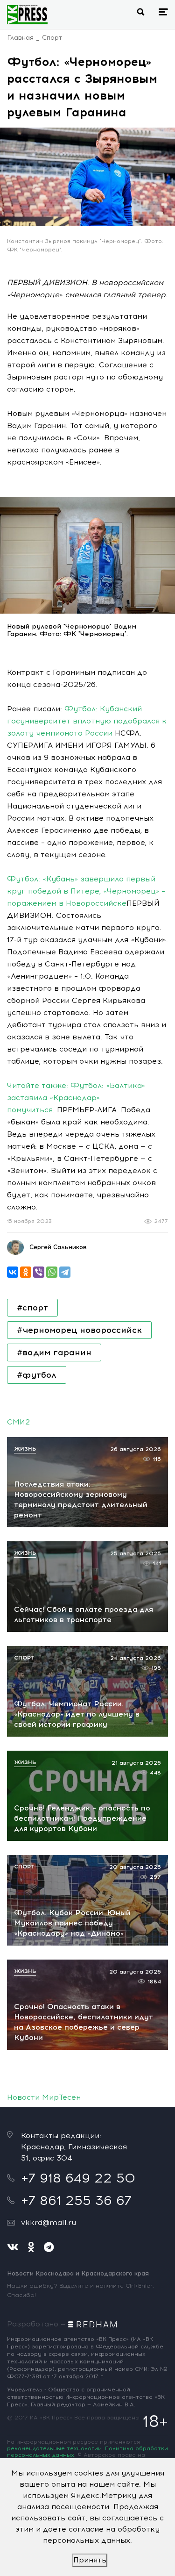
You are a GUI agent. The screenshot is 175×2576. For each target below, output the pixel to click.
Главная (20, 38)
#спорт (32, 1308)
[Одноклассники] (26, 1272)
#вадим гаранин (54, 1352)
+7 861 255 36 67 (76, 2200)
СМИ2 (18, 1422)
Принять (90, 2560)
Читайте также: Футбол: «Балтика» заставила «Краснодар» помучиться (76, 1098)
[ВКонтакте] (13, 1272)
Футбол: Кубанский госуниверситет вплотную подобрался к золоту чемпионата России (87, 721)
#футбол (37, 1375)
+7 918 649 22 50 (78, 2178)
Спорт (52, 38)
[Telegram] (65, 1272)
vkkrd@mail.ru (49, 2222)
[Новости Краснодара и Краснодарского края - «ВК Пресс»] (27, 14)
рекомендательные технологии (54, 2448)
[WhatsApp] (52, 1272)
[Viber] (39, 1272)
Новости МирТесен (44, 2097)
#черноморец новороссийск (79, 1330)
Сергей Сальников (58, 1247)
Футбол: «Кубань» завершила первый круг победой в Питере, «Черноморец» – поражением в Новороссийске (86, 891)
